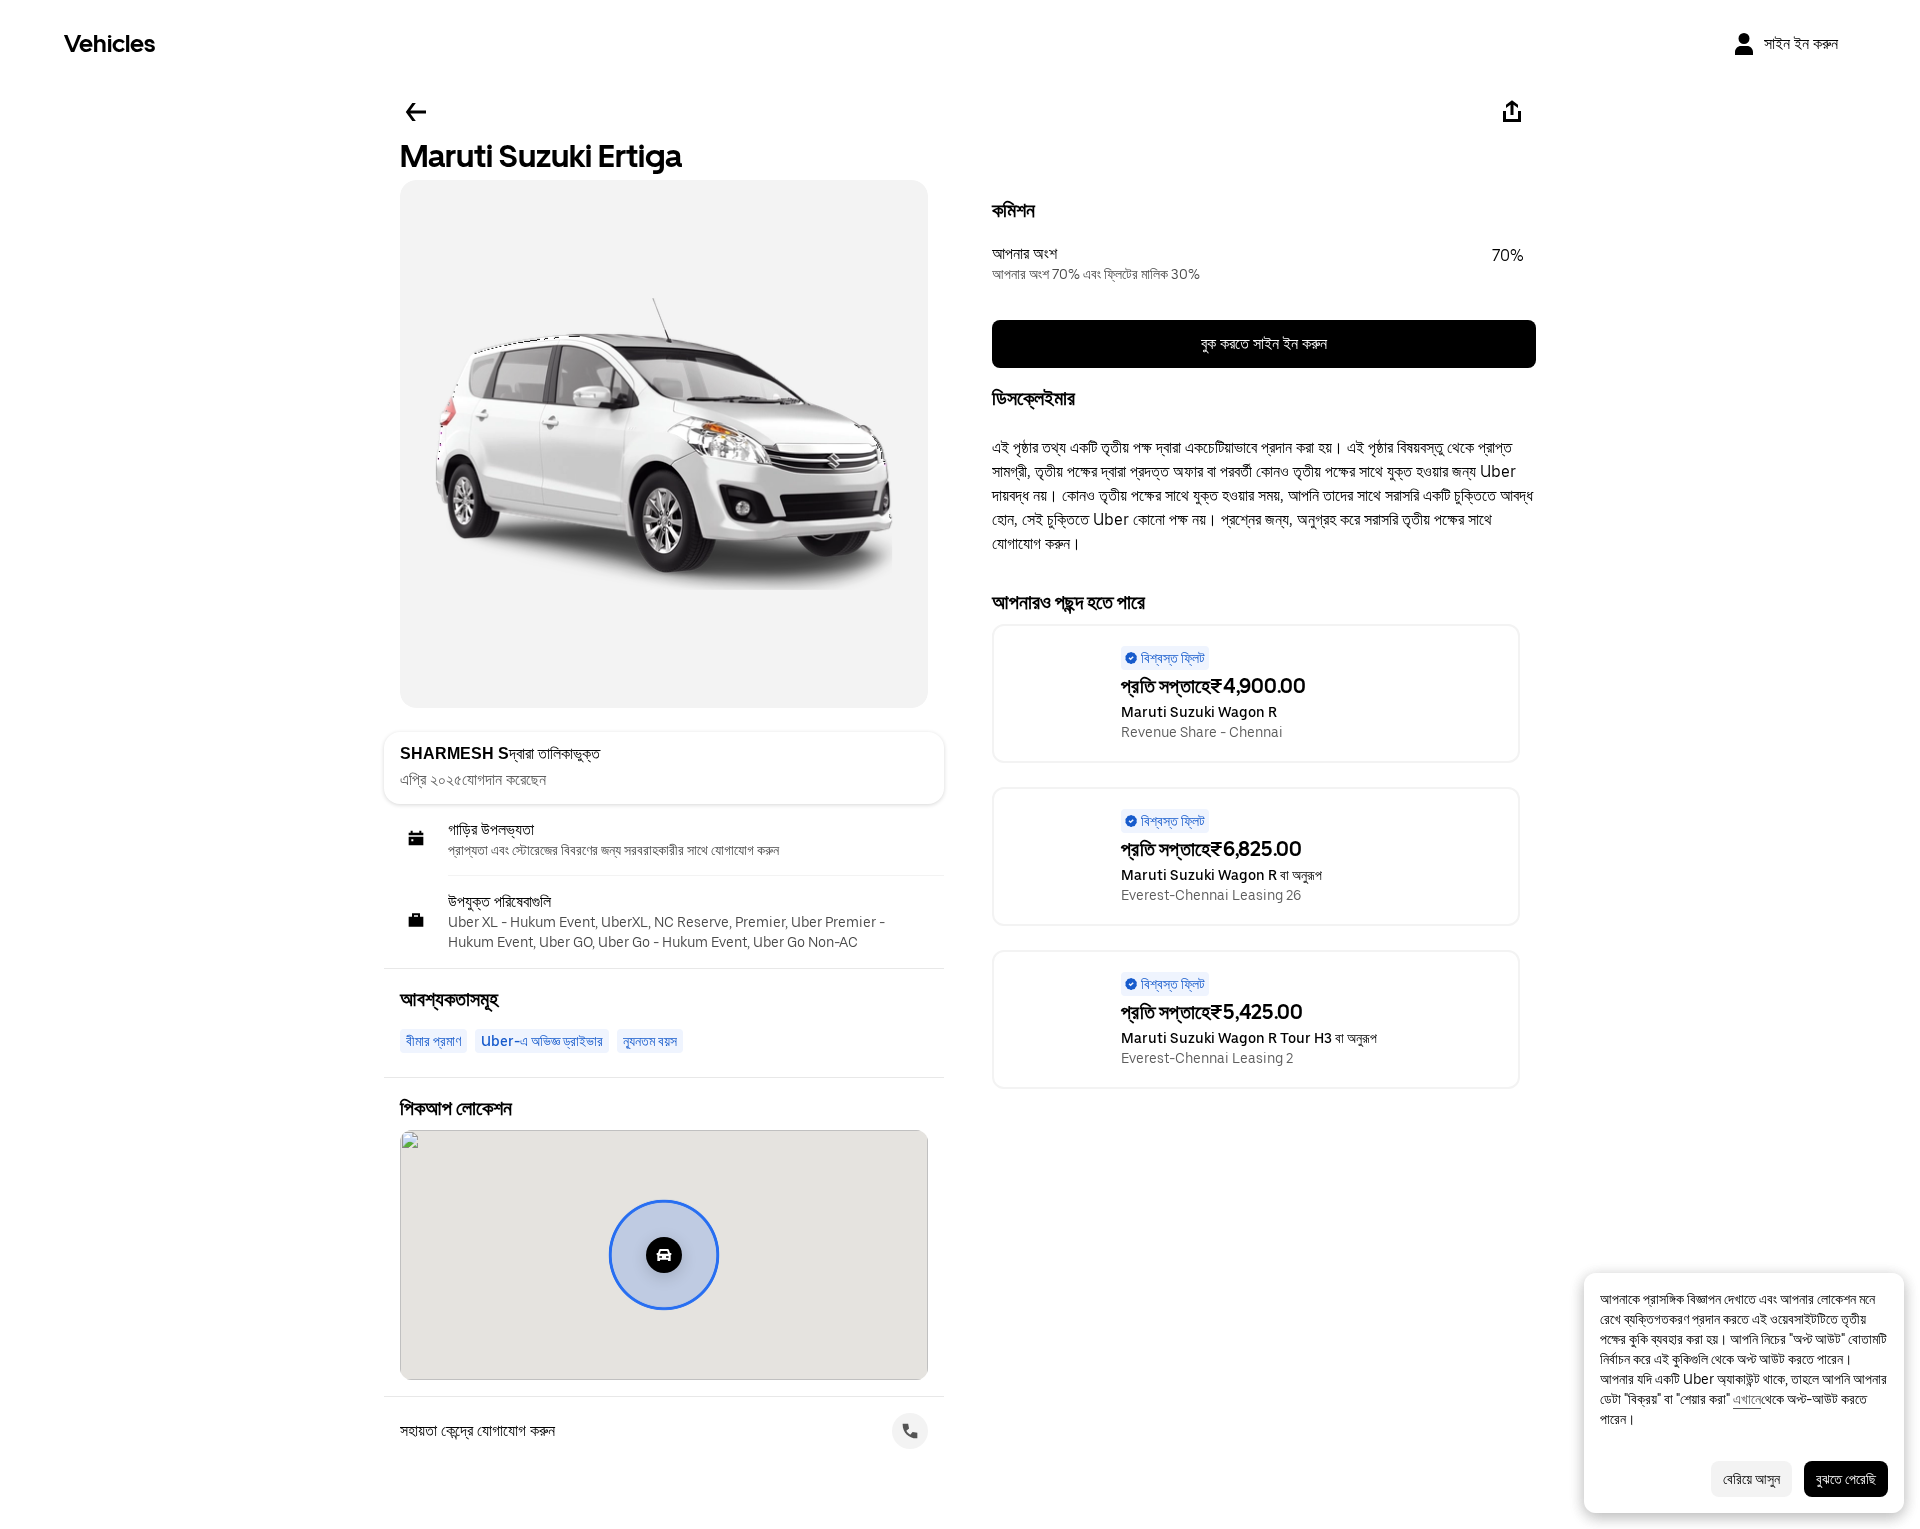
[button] (1264, 264)
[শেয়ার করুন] (1512, 112)
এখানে (1747, 1399)
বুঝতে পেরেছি (1846, 1479)
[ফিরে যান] (416, 112)
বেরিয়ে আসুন (1751, 1479)
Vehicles (109, 43)
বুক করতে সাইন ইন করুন (1264, 343)
